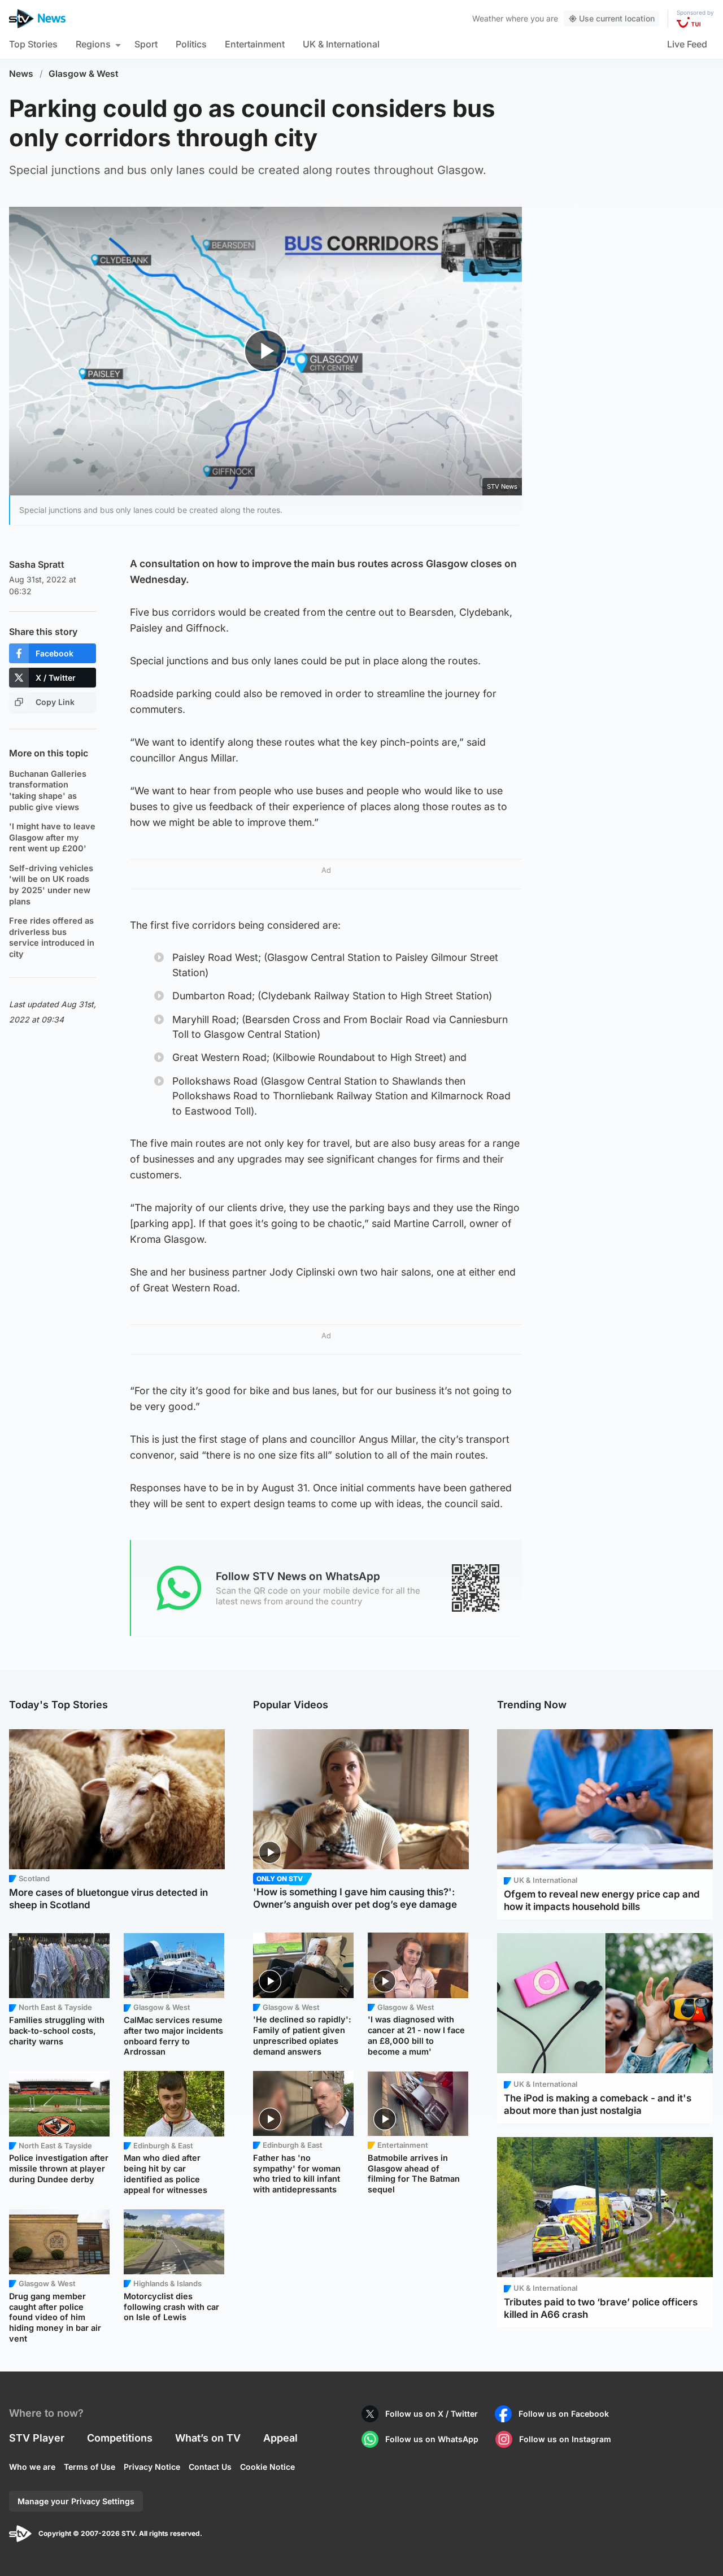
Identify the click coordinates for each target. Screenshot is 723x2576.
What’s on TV (208, 2438)
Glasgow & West (84, 74)
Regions (93, 44)
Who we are (32, 2467)
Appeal (280, 2438)
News (21, 74)
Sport (146, 44)
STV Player (37, 2438)
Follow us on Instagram (565, 2439)
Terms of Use (90, 2467)
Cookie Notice (267, 2467)
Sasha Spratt (37, 564)
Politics (191, 44)
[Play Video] (266, 351)
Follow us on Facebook (564, 2414)
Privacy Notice (152, 2467)
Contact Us (210, 2467)
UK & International (341, 44)
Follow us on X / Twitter (432, 2414)
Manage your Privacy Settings (76, 2501)
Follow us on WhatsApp (432, 2439)
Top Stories (33, 44)
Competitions (120, 2438)
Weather (488, 18)
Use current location (617, 18)
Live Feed (687, 44)
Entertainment (255, 44)
